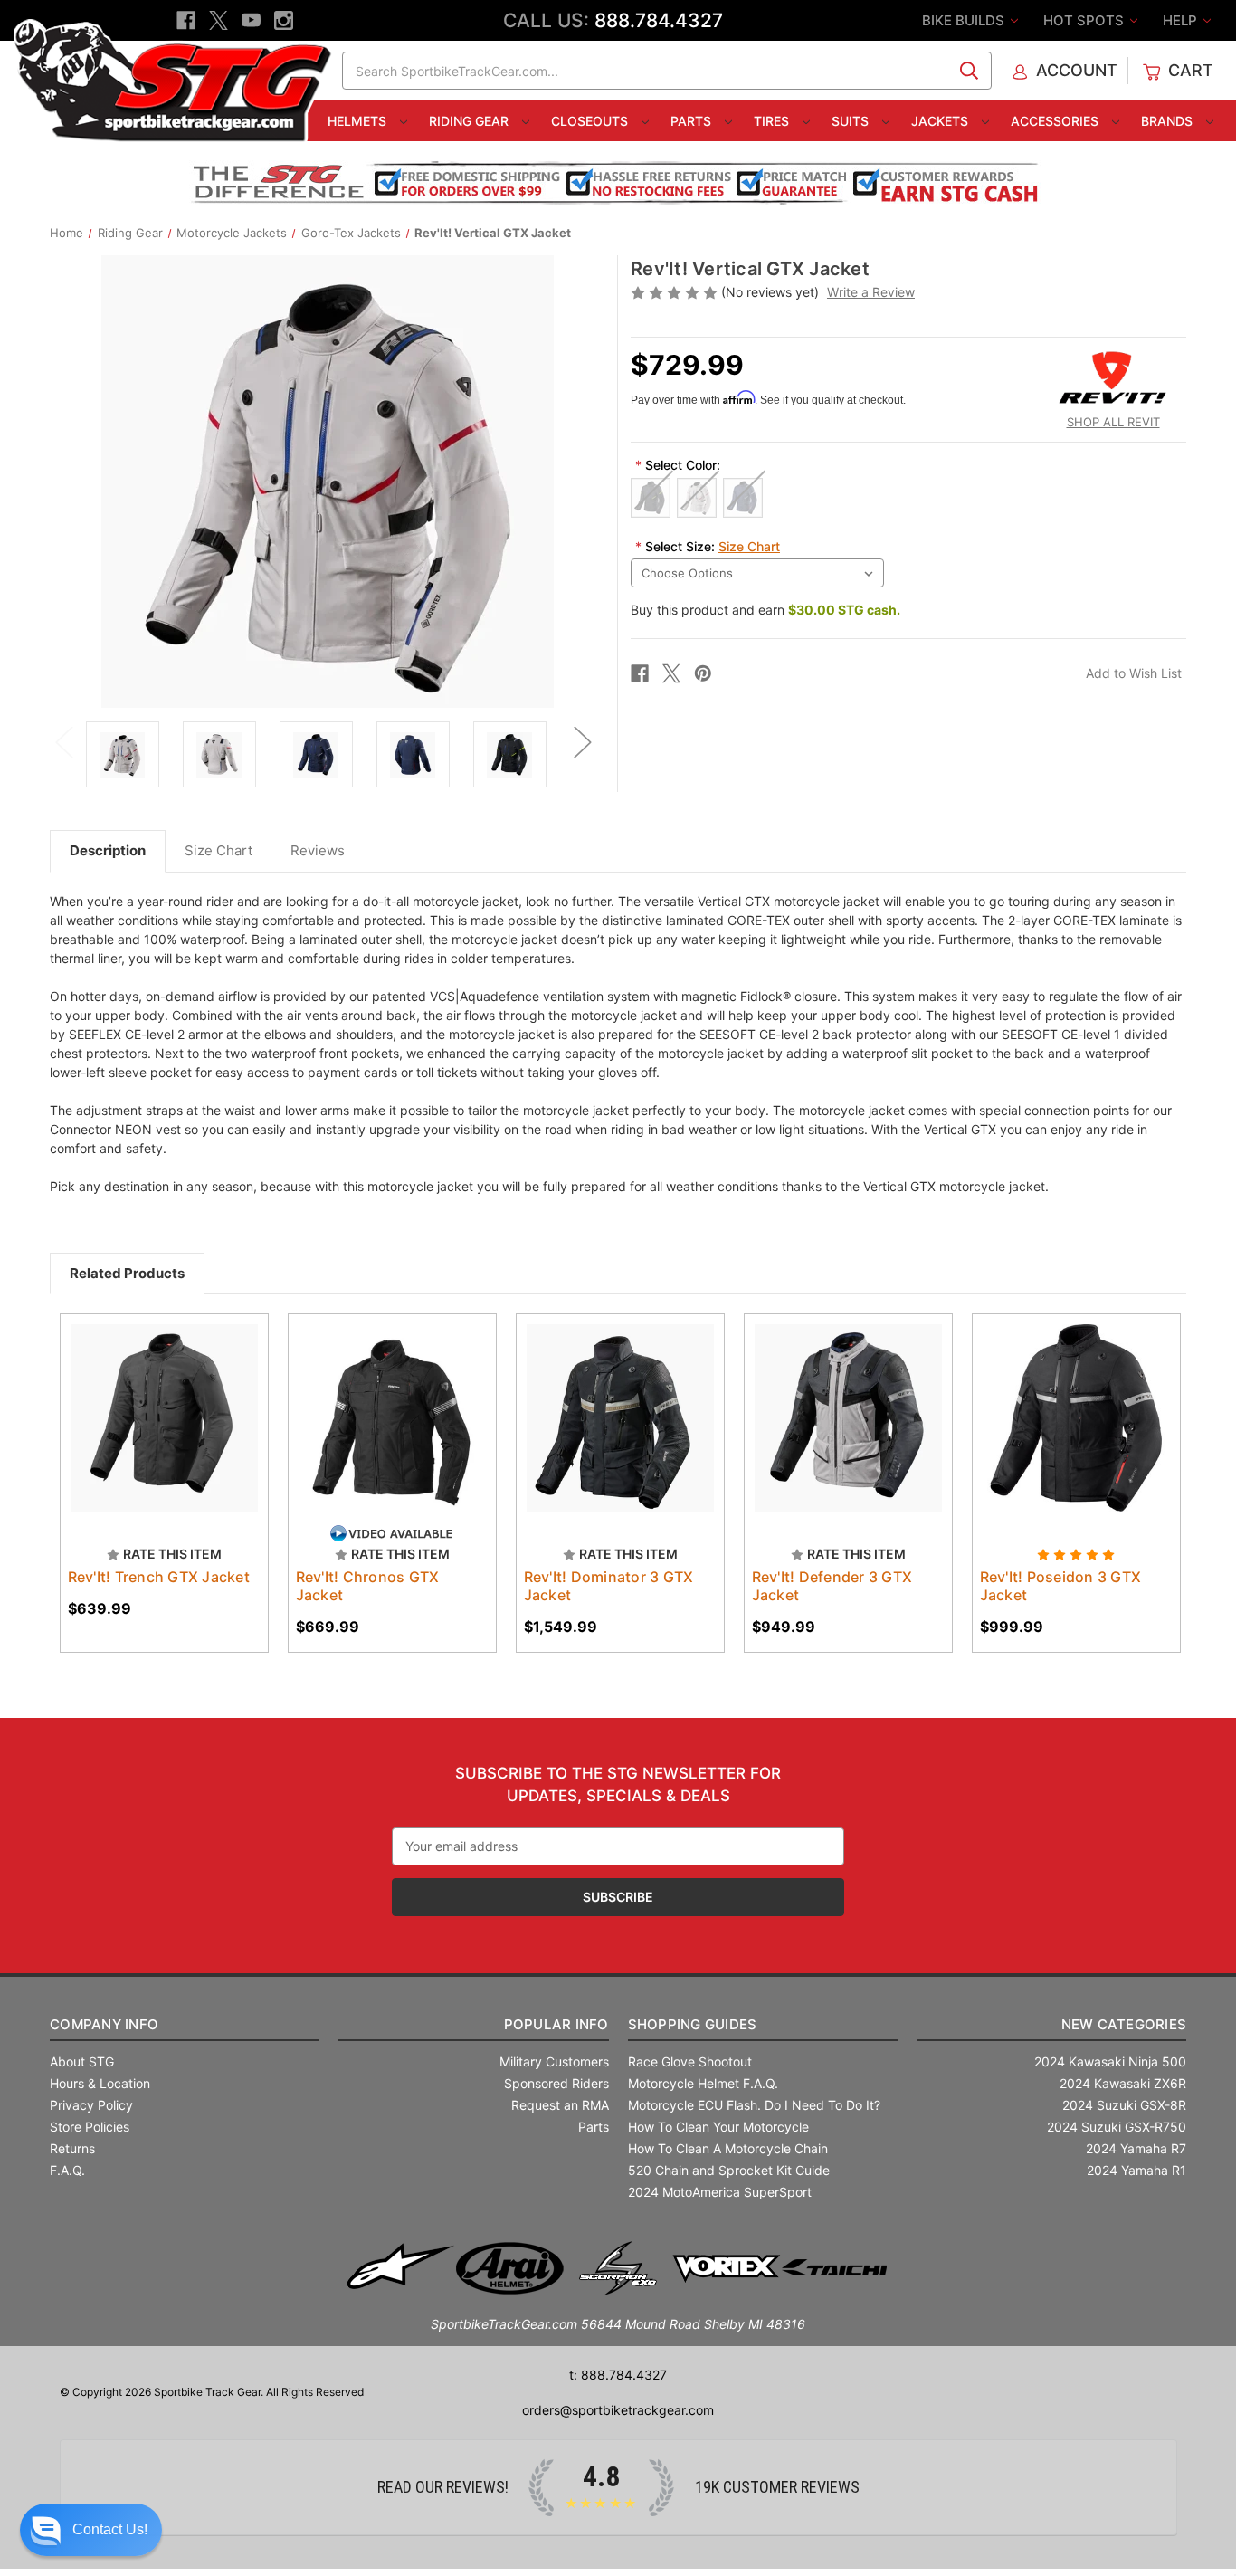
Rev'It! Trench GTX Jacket (159, 1577)
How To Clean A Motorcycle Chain (728, 2148)
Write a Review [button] (871, 292)
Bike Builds (965, 20)
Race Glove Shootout (690, 2061)
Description (108, 850)
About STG (82, 2061)
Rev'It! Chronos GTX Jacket (368, 1586)
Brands (1169, 121)
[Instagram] (284, 20)
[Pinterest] (703, 673)
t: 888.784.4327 (618, 2375)
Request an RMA (560, 2105)
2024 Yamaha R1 (1136, 2170)
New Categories (1124, 2024)
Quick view (156, 1402)
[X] (219, 20)
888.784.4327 (659, 20)
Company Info (104, 2024)
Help (1182, 20)
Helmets (359, 121)
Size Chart (749, 546)
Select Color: (678, 465)
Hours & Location (100, 2083)
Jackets (941, 121)
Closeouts (591, 121)
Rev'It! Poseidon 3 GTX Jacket (1061, 1586)
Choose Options (392, 1434)
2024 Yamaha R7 (1136, 2148)
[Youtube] (251, 20)
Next (582, 741)
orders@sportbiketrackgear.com (618, 2410)
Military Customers (554, 2061)
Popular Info (556, 2024)
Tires (773, 121)
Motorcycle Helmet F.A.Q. (703, 2083)
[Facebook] (186, 20)
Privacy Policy (91, 2105)
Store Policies (90, 2127)
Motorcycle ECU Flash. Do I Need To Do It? (754, 2105)
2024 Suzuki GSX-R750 (1117, 2127)
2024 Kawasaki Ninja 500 (1110, 2061)
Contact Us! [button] (110, 2529)
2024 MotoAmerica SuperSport (720, 2192)
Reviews (318, 850)
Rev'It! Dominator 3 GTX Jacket (609, 1586)
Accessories (1056, 121)
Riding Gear (471, 121)
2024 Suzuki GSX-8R (1124, 2105)
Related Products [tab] (127, 1273)
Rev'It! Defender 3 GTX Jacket (832, 1586)
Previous (63, 741)
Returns (72, 2148)
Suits (852, 121)
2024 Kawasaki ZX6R (1123, 2083)
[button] (91, 2530)
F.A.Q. (67, 2170)
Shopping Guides (693, 2024)
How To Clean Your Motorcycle (718, 2127)
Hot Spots (1085, 20)
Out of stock (164, 1434)
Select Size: (708, 546)
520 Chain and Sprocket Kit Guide (729, 2170)
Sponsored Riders (556, 2083)
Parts (693, 121)
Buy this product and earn (765, 610)
